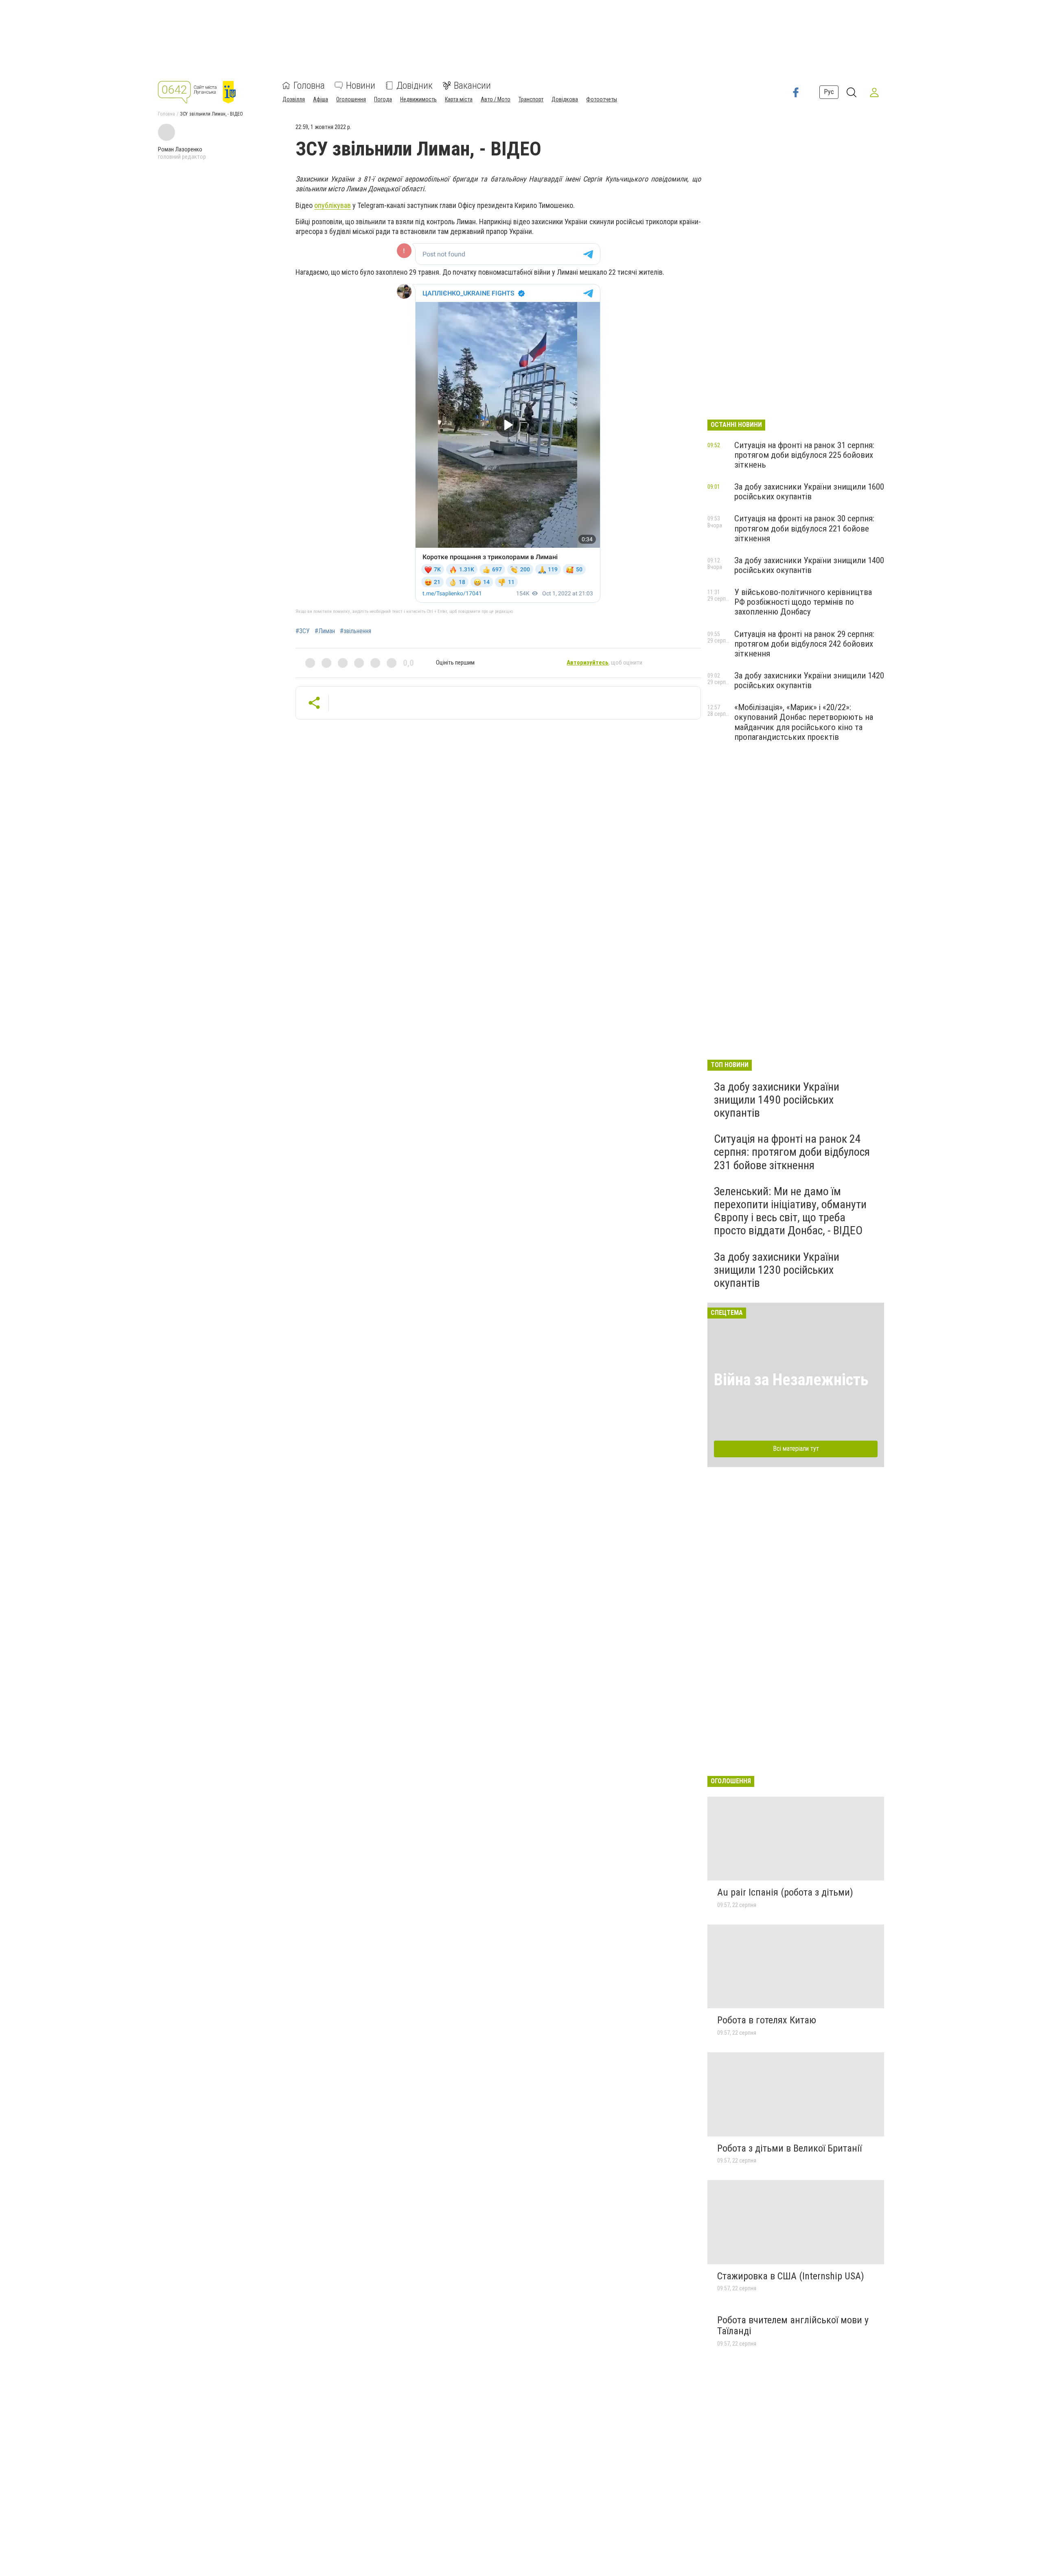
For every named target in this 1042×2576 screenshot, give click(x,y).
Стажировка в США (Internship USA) (791, 2276)
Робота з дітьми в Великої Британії (789, 2148)
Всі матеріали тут (796, 1449)
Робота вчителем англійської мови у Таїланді (793, 2326)
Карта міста (459, 99)
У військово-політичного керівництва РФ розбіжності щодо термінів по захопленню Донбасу (803, 602)
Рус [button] (829, 92)
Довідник (415, 85)
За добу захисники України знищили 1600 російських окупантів (809, 492)
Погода (383, 99)
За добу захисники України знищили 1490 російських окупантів (777, 1100)
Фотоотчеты (602, 99)
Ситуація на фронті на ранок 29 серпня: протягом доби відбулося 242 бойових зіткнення (804, 644)
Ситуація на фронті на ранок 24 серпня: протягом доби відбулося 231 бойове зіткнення (792, 1152)
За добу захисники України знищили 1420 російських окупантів (809, 680)
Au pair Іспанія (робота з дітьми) (785, 1892)
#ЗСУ (303, 631)
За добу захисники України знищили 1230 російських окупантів (777, 1270)
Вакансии (472, 85)
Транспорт (531, 99)
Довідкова (565, 99)
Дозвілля (294, 99)
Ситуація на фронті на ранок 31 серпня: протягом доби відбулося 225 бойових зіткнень (804, 455)
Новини (361, 85)
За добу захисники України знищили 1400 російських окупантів (809, 565)
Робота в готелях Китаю (767, 2020)
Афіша (321, 99)
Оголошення (351, 99)
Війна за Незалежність (791, 1380)
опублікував (333, 205)
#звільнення (356, 631)
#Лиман (325, 631)
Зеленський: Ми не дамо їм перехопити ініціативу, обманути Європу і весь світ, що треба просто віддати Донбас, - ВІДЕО (790, 1211)
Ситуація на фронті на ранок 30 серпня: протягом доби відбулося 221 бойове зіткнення (804, 528)
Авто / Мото (496, 99)
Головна (309, 85)
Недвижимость (418, 99)
